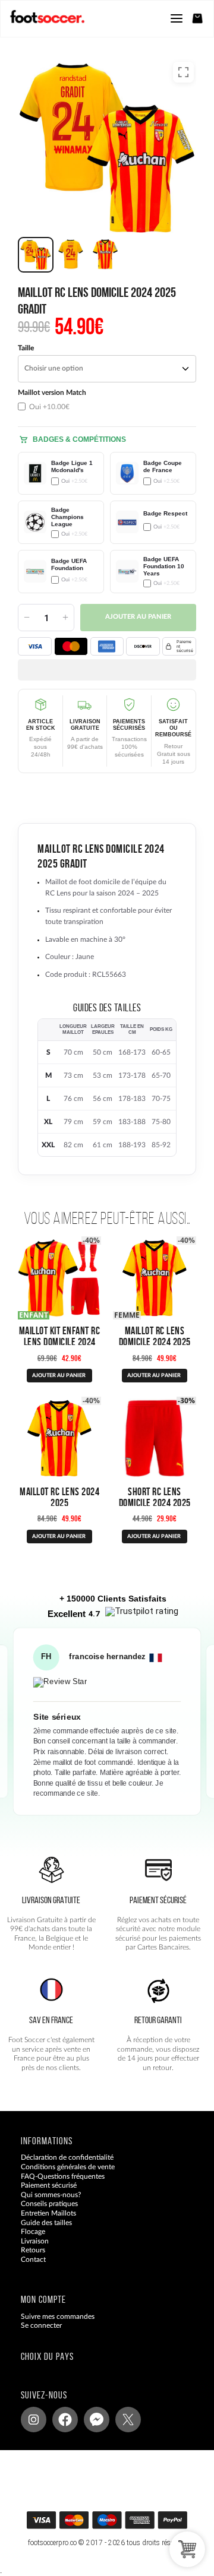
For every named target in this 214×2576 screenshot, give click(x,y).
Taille (26, 348)
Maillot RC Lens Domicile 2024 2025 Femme (155, 1342)
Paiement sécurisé (49, 2186)
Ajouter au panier (138, 617)
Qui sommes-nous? (51, 2195)
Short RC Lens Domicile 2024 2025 (155, 1497)
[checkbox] (61, 400)
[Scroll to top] (119, 2524)
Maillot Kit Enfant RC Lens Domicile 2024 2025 (60, 1342)
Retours (33, 2251)
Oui (48, 407)
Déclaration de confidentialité (67, 2158)
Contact (33, 2259)
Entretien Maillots (48, 2213)
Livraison (35, 2241)
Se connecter (41, 2326)
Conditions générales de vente (68, 2167)
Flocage (33, 2232)
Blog (28, 2269)
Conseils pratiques (49, 2204)
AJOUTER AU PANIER (59, 1376)
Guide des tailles (46, 2223)
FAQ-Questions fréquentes (63, 2176)
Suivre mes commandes (58, 2316)
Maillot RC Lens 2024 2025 (59, 1497)
